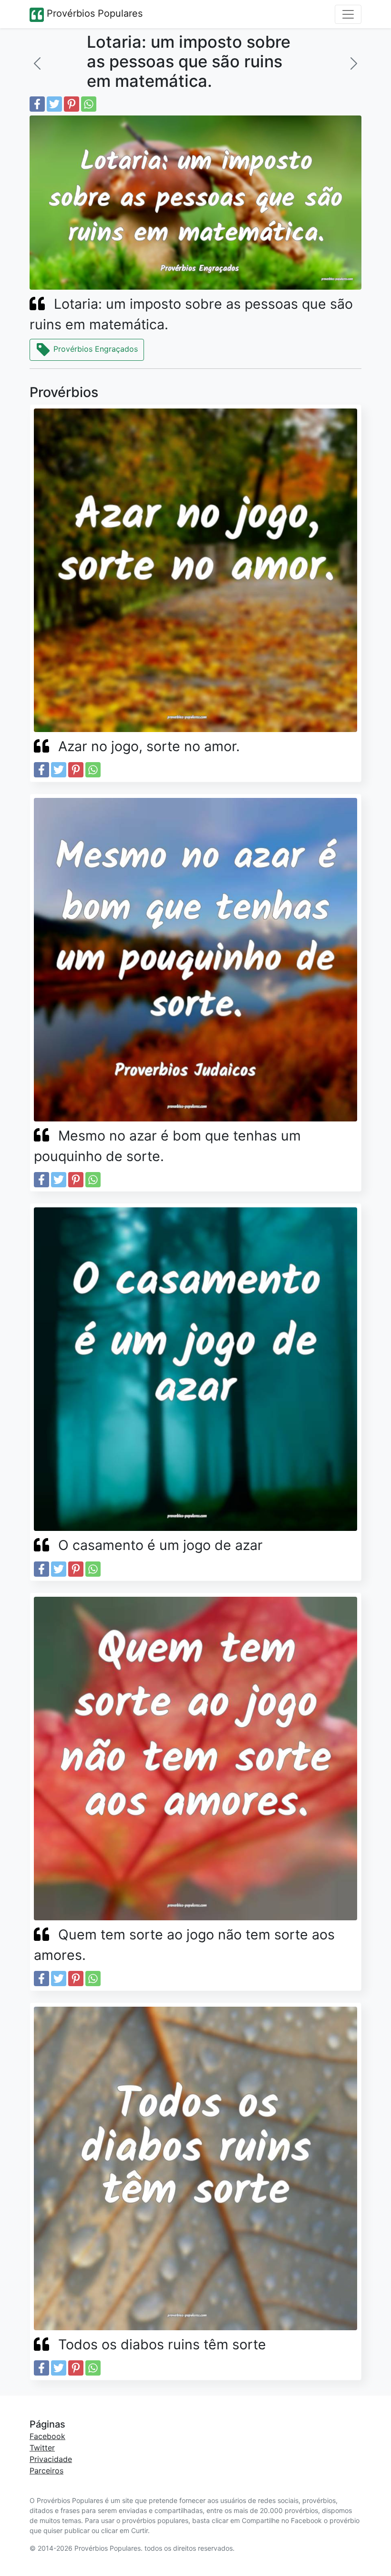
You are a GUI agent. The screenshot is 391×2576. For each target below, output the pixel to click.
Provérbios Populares (93, 13)
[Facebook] (37, 104)
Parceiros (46, 2471)
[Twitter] (54, 104)
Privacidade (51, 2459)
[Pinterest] (72, 104)
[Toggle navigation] (348, 14)
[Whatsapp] (89, 104)
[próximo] (354, 63)
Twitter (42, 2448)
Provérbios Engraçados (94, 349)
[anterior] (37, 63)
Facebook (47, 2436)
